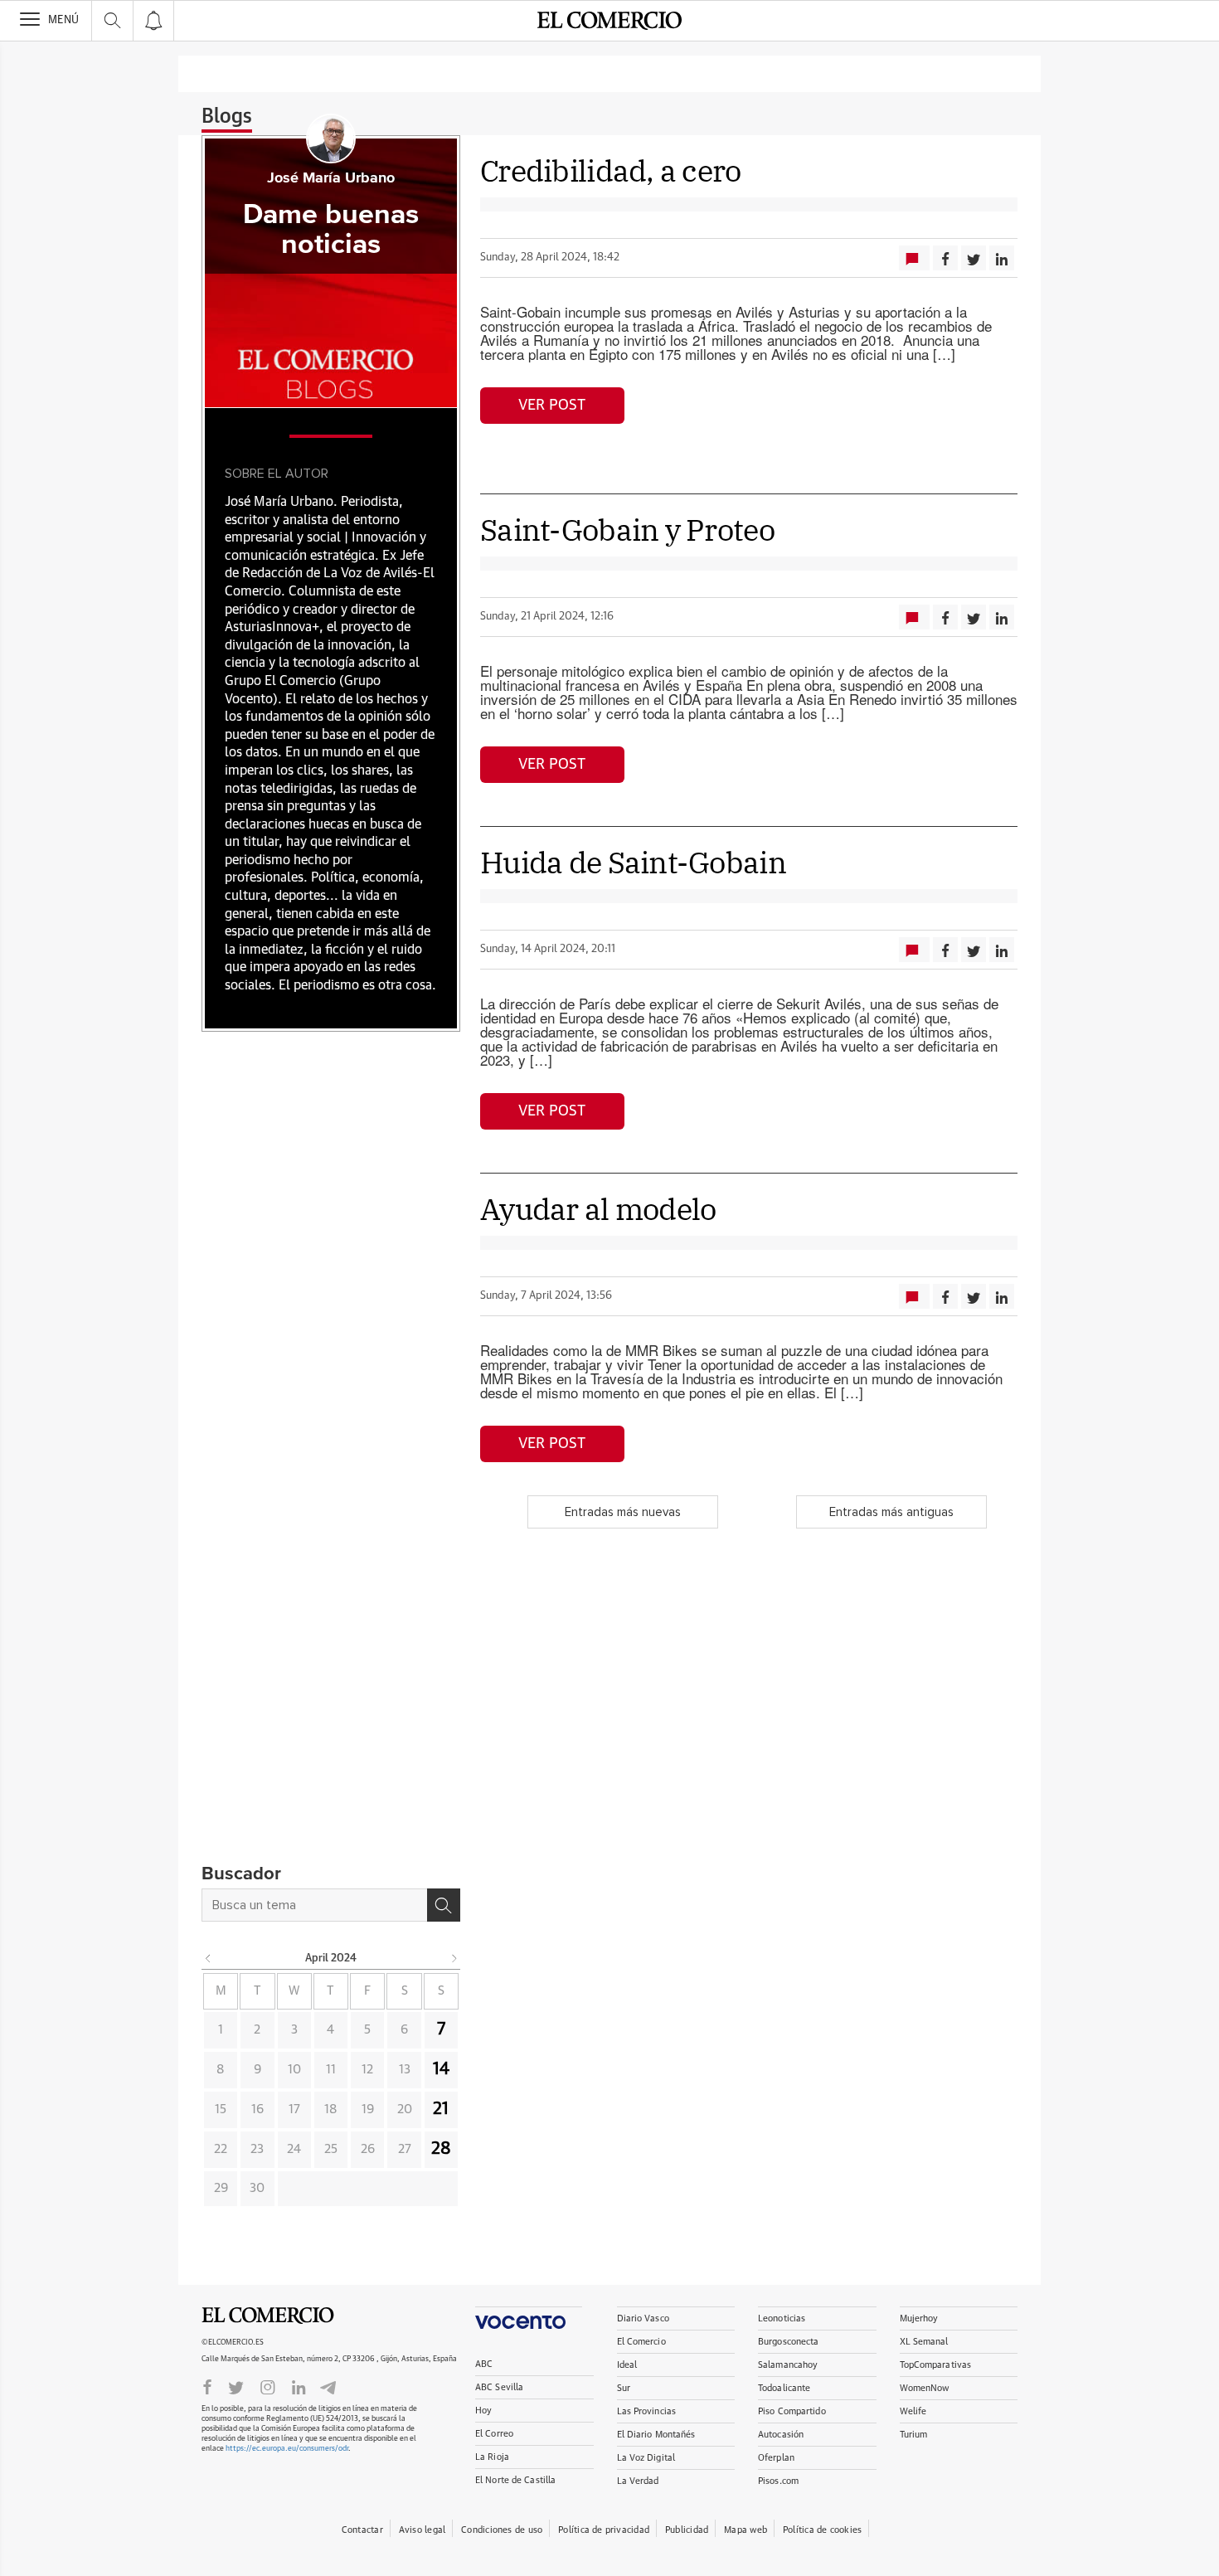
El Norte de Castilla (515, 2480)
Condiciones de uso (502, 2530)
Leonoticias (782, 2318)
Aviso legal (422, 2530)
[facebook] (207, 2386)
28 (441, 2149)
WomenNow (925, 2388)
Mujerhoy (919, 2318)
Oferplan (776, 2458)
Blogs (227, 117)
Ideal (627, 2365)
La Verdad (638, 2481)
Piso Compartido (792, 2411)
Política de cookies (822, 2530)
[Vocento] (529, 2318)
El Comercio (268, 2316)
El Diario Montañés (656, 2435)
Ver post (552, 406)
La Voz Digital (646, 2458)
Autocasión (781, 2435)
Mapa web (745, 2530)
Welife (913, 2411)
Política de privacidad (604, 2530)
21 (441, 2109)
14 (441, 2069)
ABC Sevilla (499, 2387)
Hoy (483, 2411)
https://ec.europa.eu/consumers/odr (287, 2449)
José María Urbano (331, 178)
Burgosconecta (788, 2342)
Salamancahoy (788, 2365)
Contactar (362, 2530)
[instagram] (268, 2386)
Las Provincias (647, 2411)
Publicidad (687, 2530)
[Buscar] (444, 1905)
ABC (484, 2364)
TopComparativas (936, 2365)
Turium (914, 2435)
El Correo (494, 2434)
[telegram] (328, 2386)
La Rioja (492, 2457)
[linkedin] (299, 2386)
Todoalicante (784, 2388)
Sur (624, 2388)
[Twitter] (236, 2386)
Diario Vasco (643, 2318)
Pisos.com (778, 2481)
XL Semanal (924, 2342)
